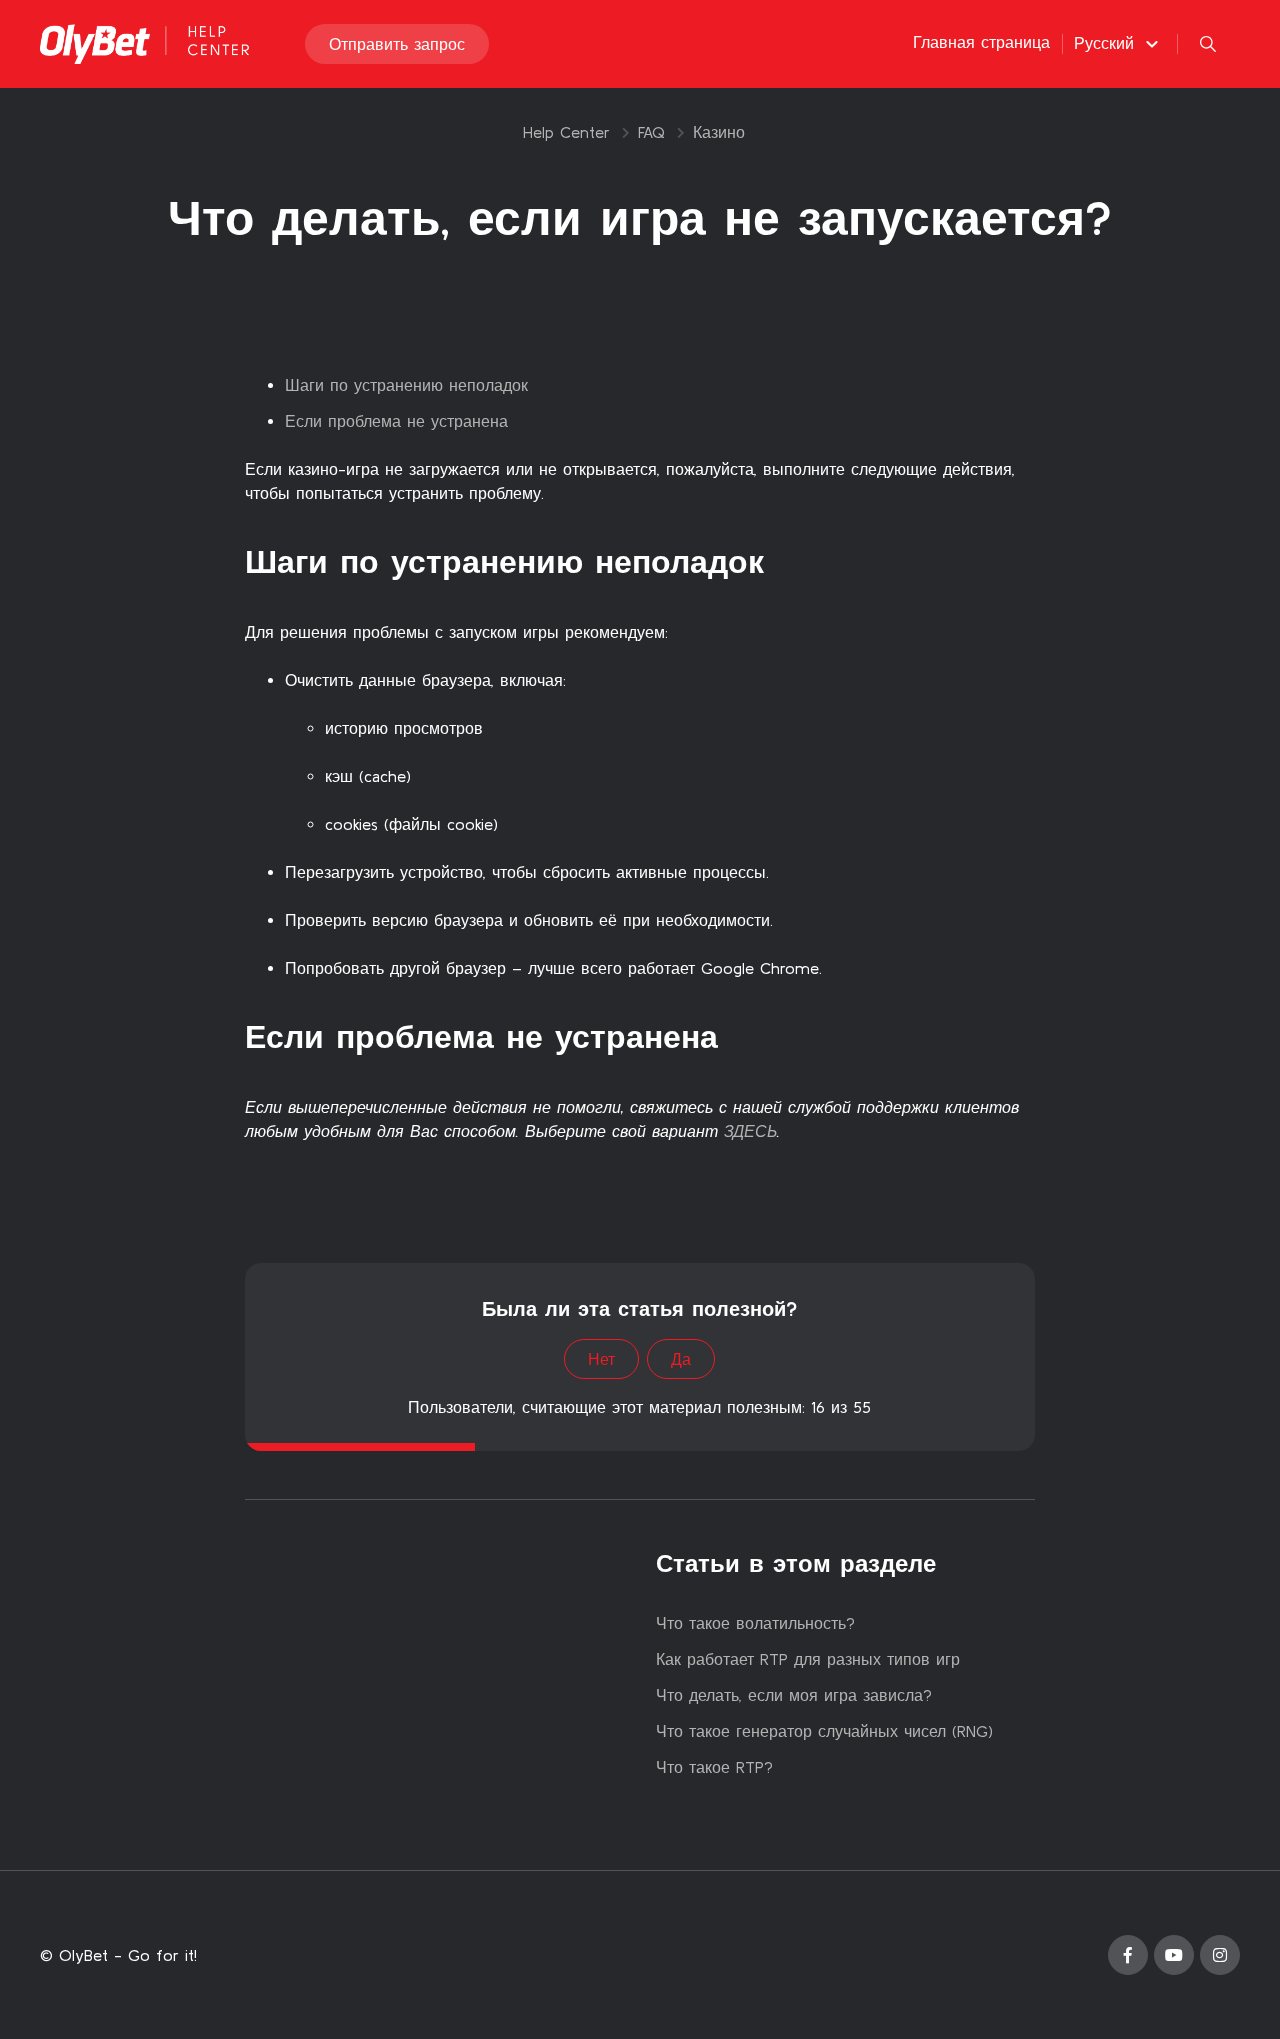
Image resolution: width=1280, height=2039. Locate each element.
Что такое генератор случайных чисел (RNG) (824, 1731)
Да (681, 1359)
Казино (719, 132)
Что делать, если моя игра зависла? (794, 1695)
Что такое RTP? (714, 1767)
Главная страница (981, 42)
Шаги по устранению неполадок (406, 385)
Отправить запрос (397, 44)
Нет (601, 1359)
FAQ (651, 132)
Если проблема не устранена (396, 421)
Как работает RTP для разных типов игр (808, 1659)
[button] (1119, 43)
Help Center (566, 132)
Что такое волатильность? (755, 1623)
